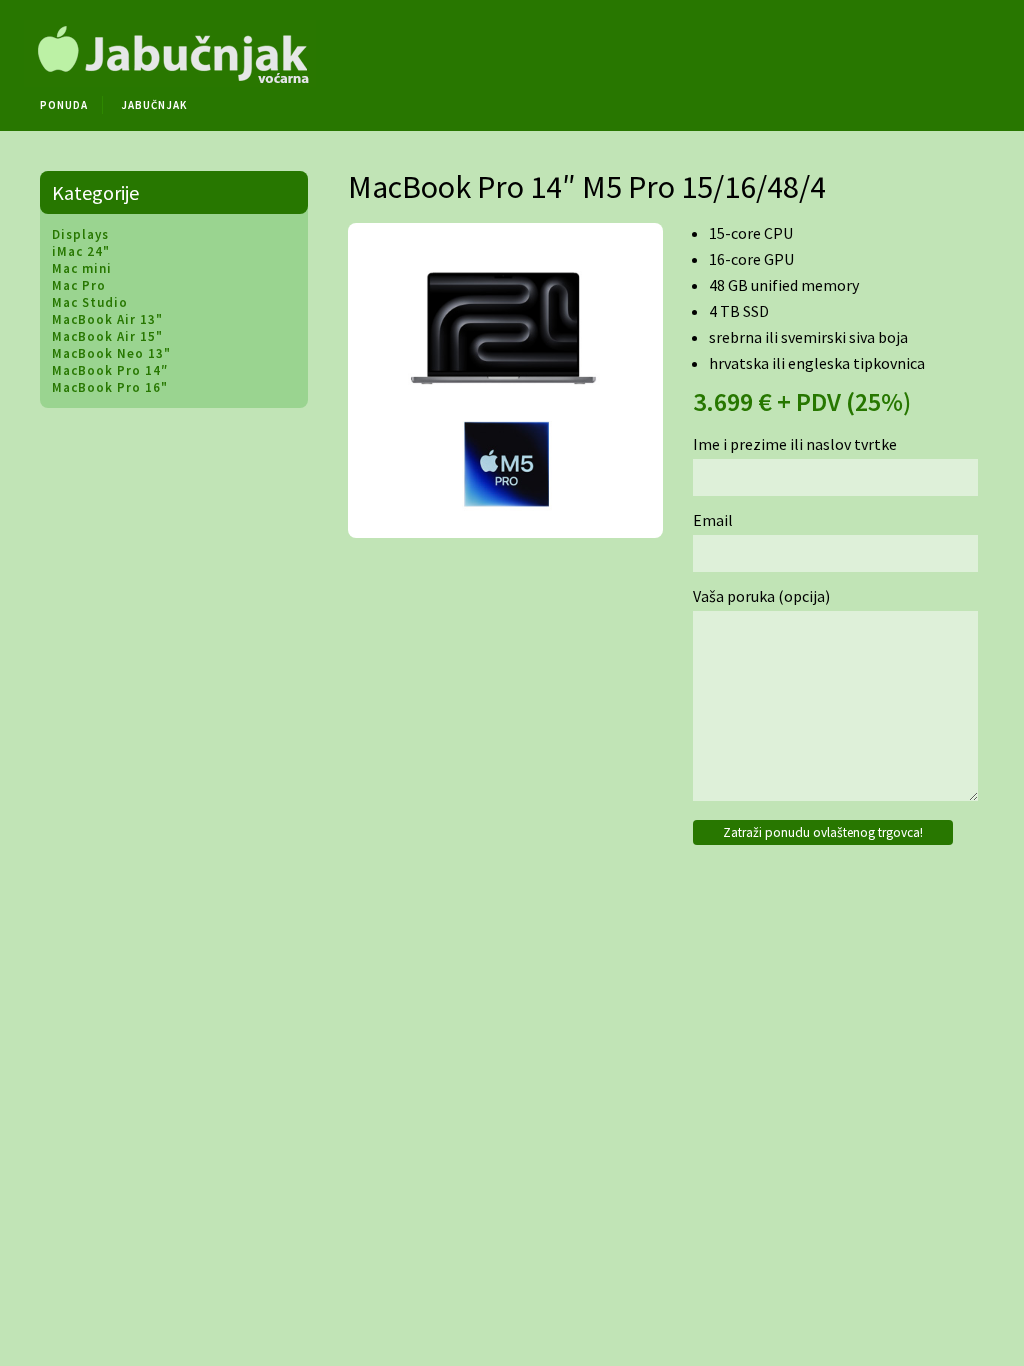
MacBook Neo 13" (111, 353)
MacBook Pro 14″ (110, 370)
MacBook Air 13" (107, 319)
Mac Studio (90, 302)
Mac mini (82, 268)
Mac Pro (79, 285)
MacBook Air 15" (107, 336)
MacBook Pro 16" (110, 387)
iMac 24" (81, 251)
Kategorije (95, 192)
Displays (80, 234)
